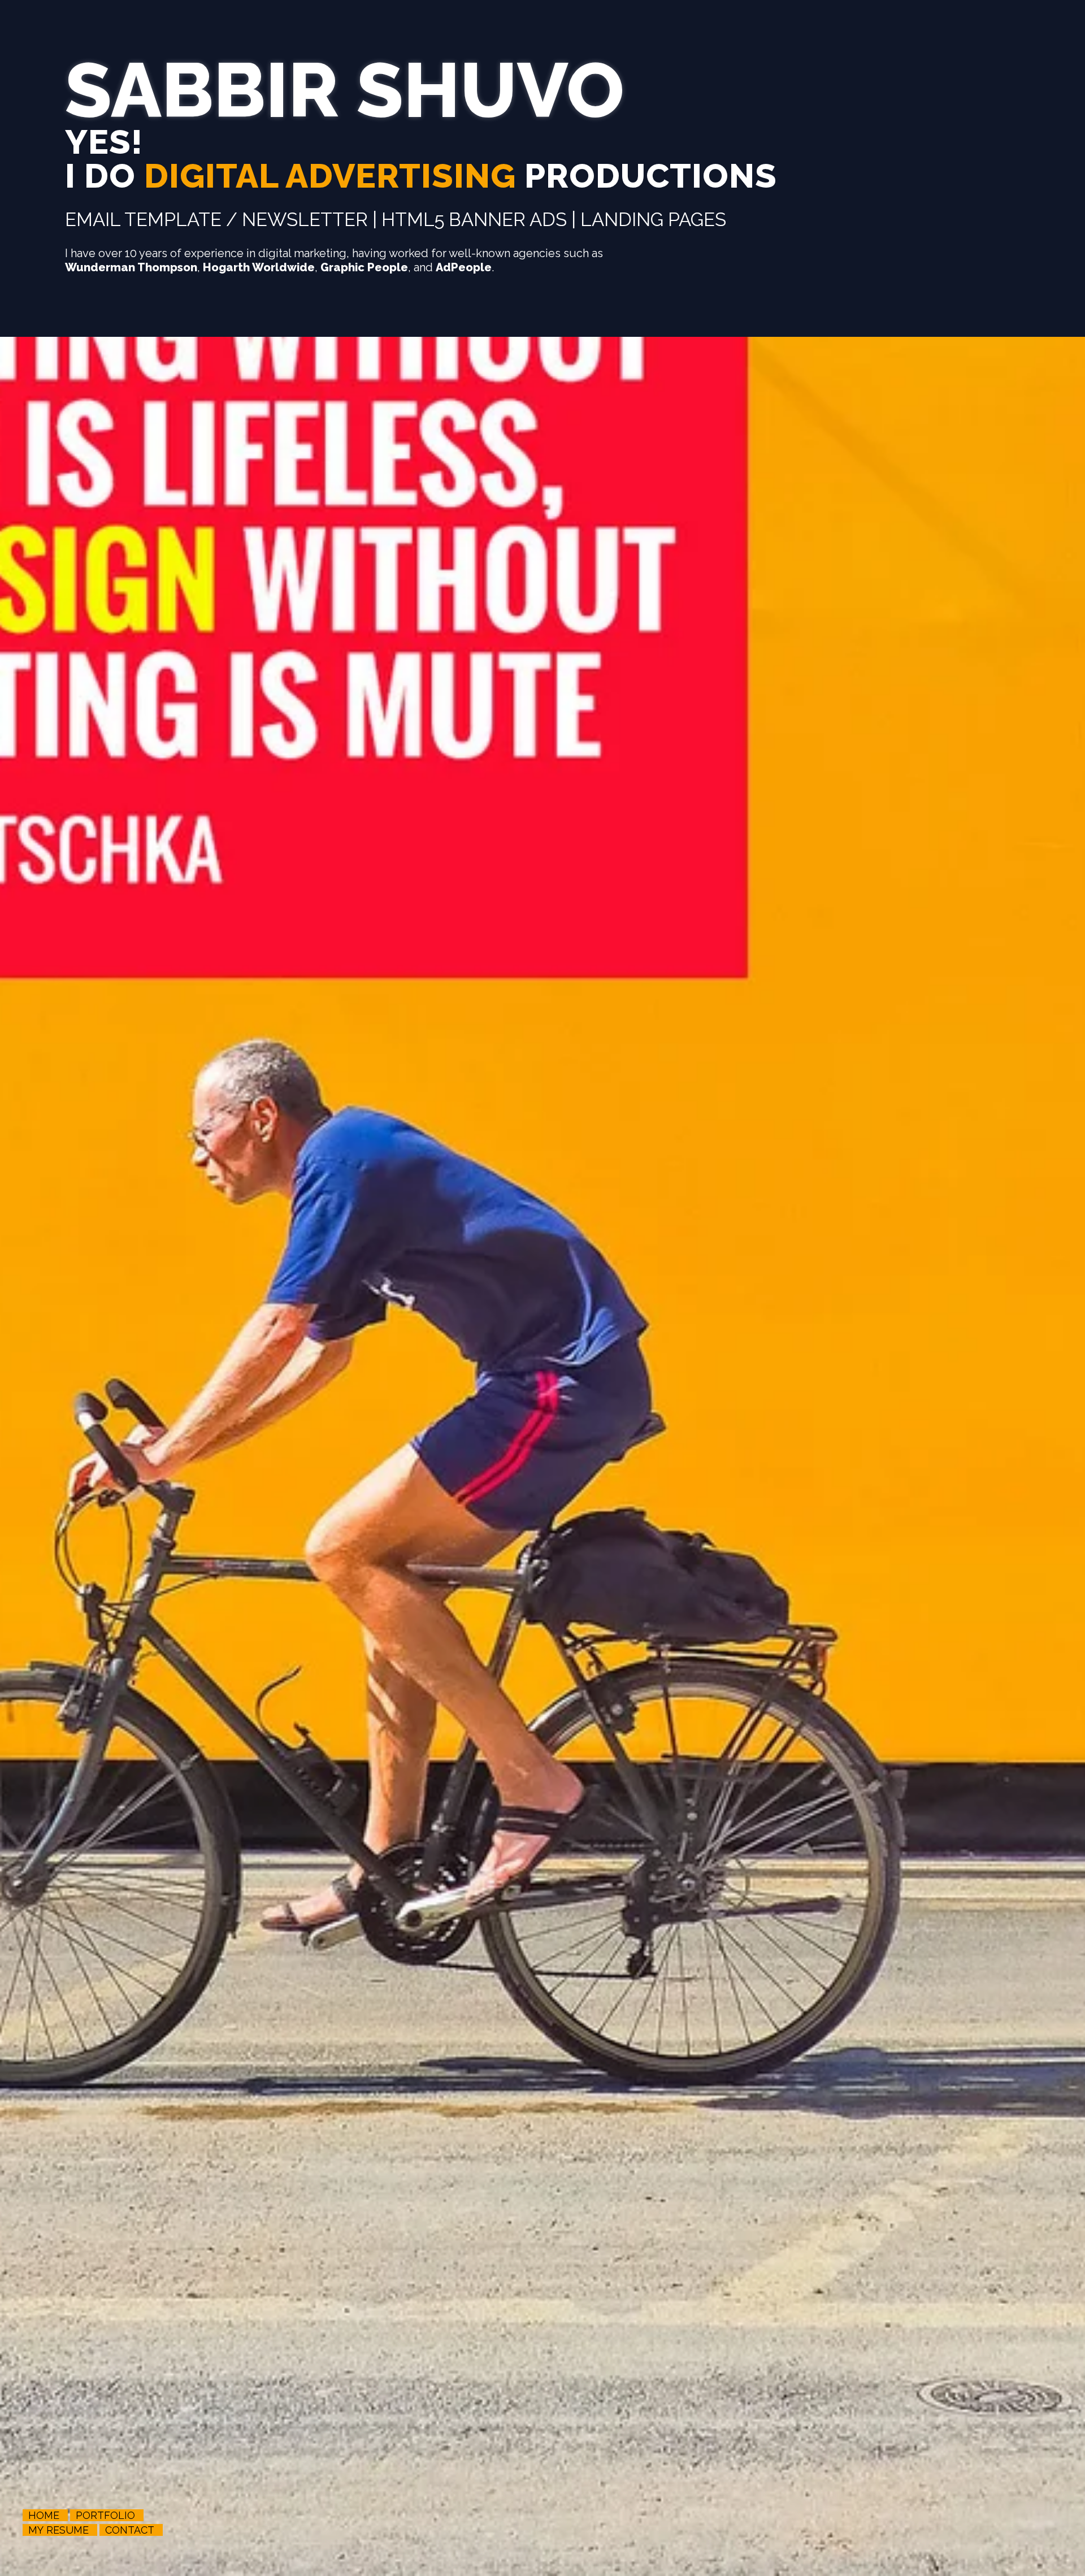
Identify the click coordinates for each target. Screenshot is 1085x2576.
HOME (44, 2515)
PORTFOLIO (105, 2515)
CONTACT (130, 2530)
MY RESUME (58, 2530)
